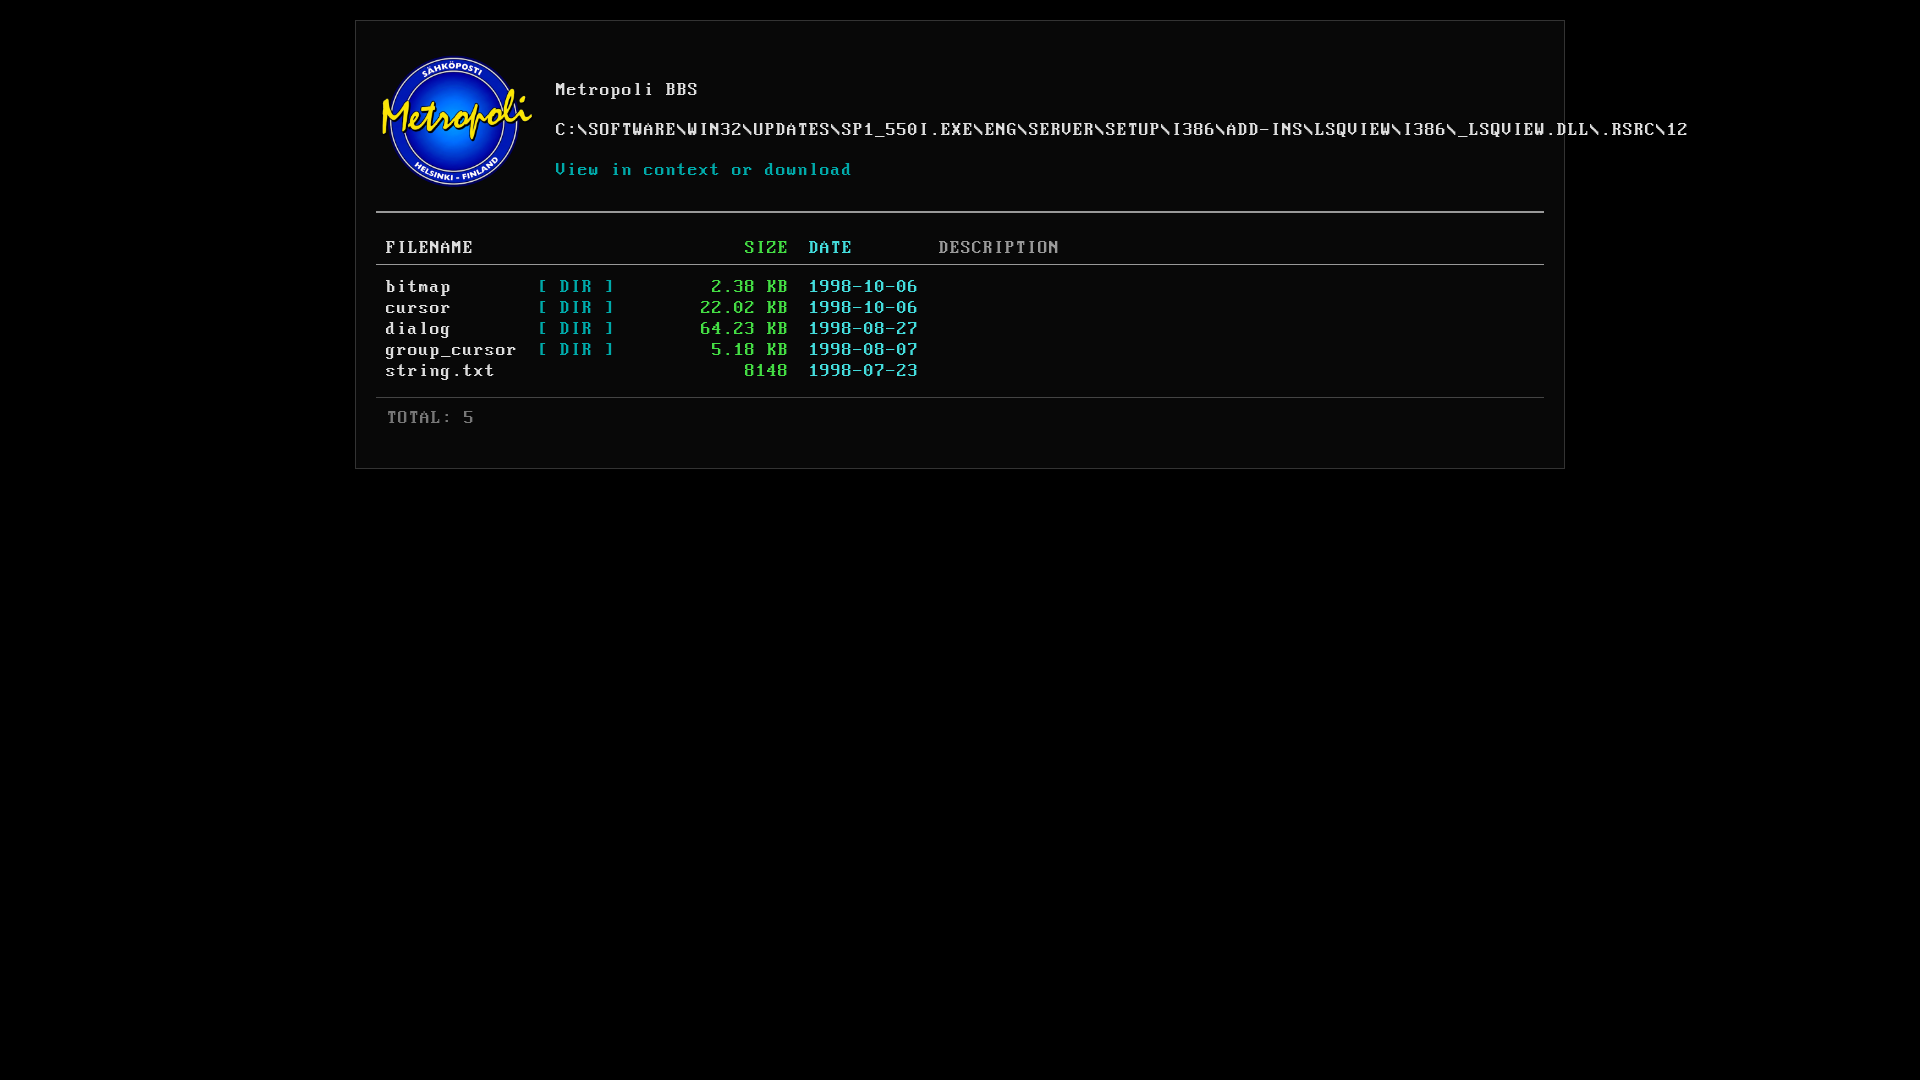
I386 (1194, 130)
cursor (419, 308)
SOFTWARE (633, 130)
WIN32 (715, 130)
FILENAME (430, 248)
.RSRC (1628, 130)
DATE (831, 248)
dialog (419, 329)
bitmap (419, 287)
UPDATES (792, 130)
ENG (1001, 130)
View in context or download (704, 170)
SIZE (767, 248)
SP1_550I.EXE (908, 130)
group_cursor (452, 350)
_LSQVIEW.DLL (1524, 130)
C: (567, 130)
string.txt (441, 371)
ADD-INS (1265, 130)
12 (1678, 130)
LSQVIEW (1353, 130)
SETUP (1133, 130)
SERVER (1062, 130)
